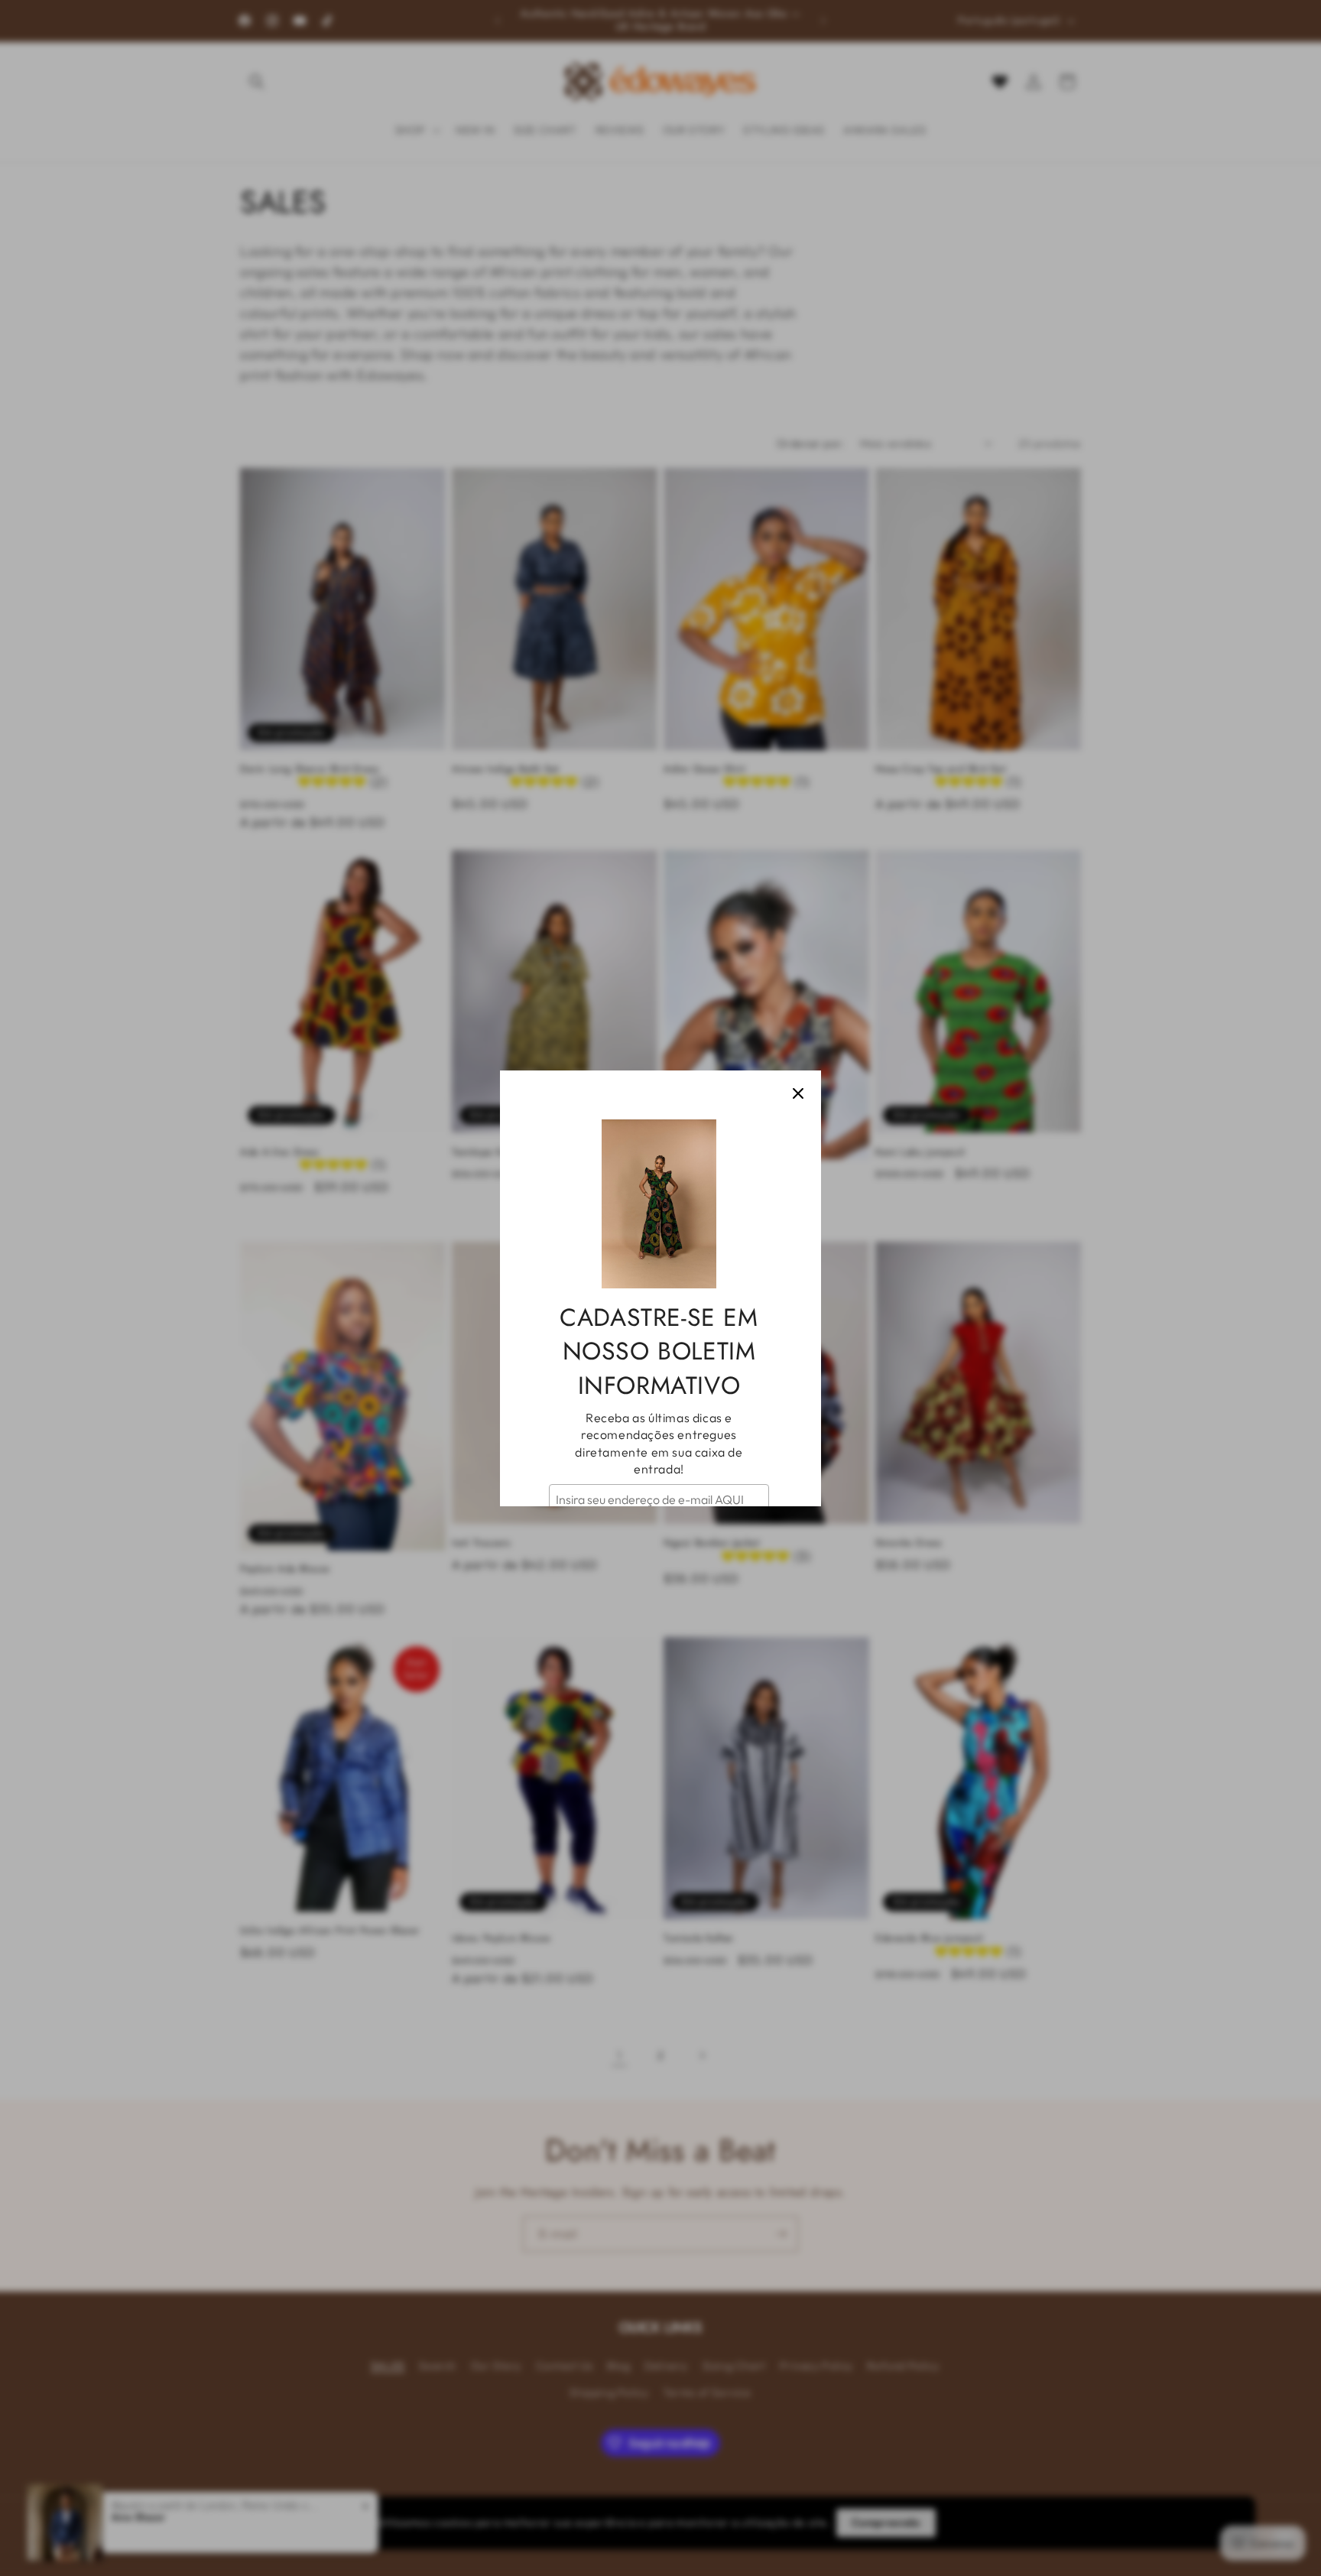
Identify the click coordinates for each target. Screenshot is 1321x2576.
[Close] (798, 1093)
